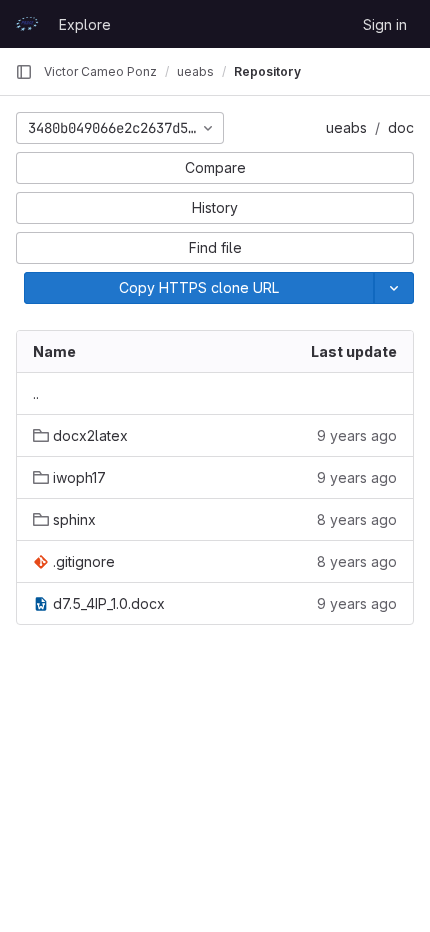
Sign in (385, 24)
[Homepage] (27, 24)
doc (401, 127)
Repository (267, 71)
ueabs (346, 127)
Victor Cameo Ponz (100, 71)
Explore (85, 24)
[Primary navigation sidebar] (24, 72)
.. (36, 393)
